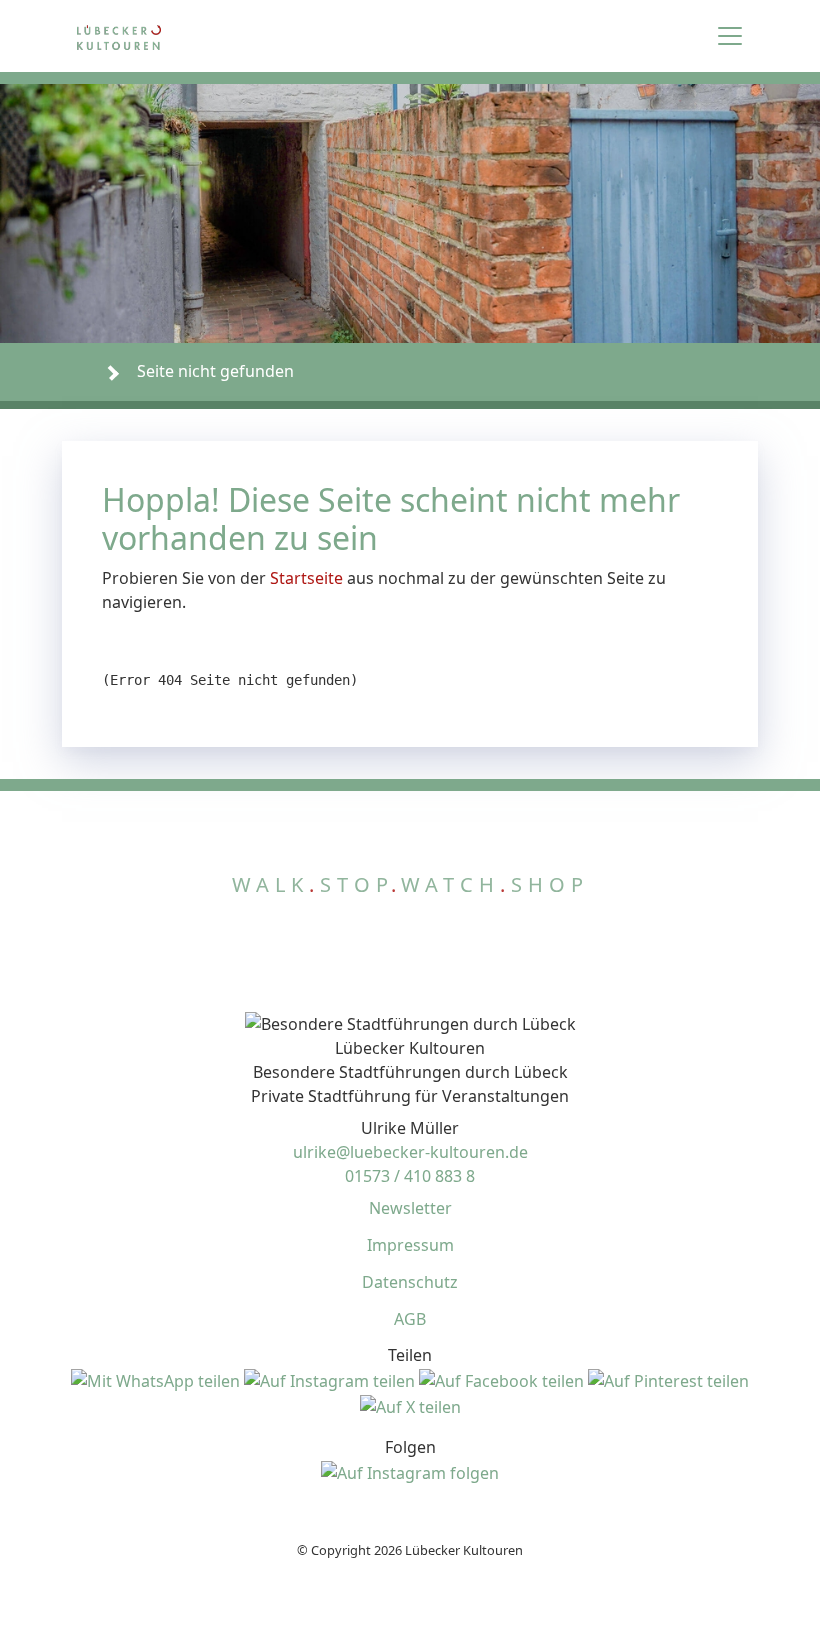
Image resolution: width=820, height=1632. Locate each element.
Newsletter (410, 1208)
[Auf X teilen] (410, 1405)
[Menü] (730, 36)
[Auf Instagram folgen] (410, 1471)
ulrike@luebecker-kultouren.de (410, 1152)
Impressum (410, 1245)
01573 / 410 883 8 (410, 1176)
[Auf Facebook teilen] (503, 1379)
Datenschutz (410, 1282)
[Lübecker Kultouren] (72, 372)
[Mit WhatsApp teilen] (157, 1379)
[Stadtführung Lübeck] (164, 36)
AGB (410, 1319)
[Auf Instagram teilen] (331, 1379)
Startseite (306, 578)
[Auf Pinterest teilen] (668, 1379)
